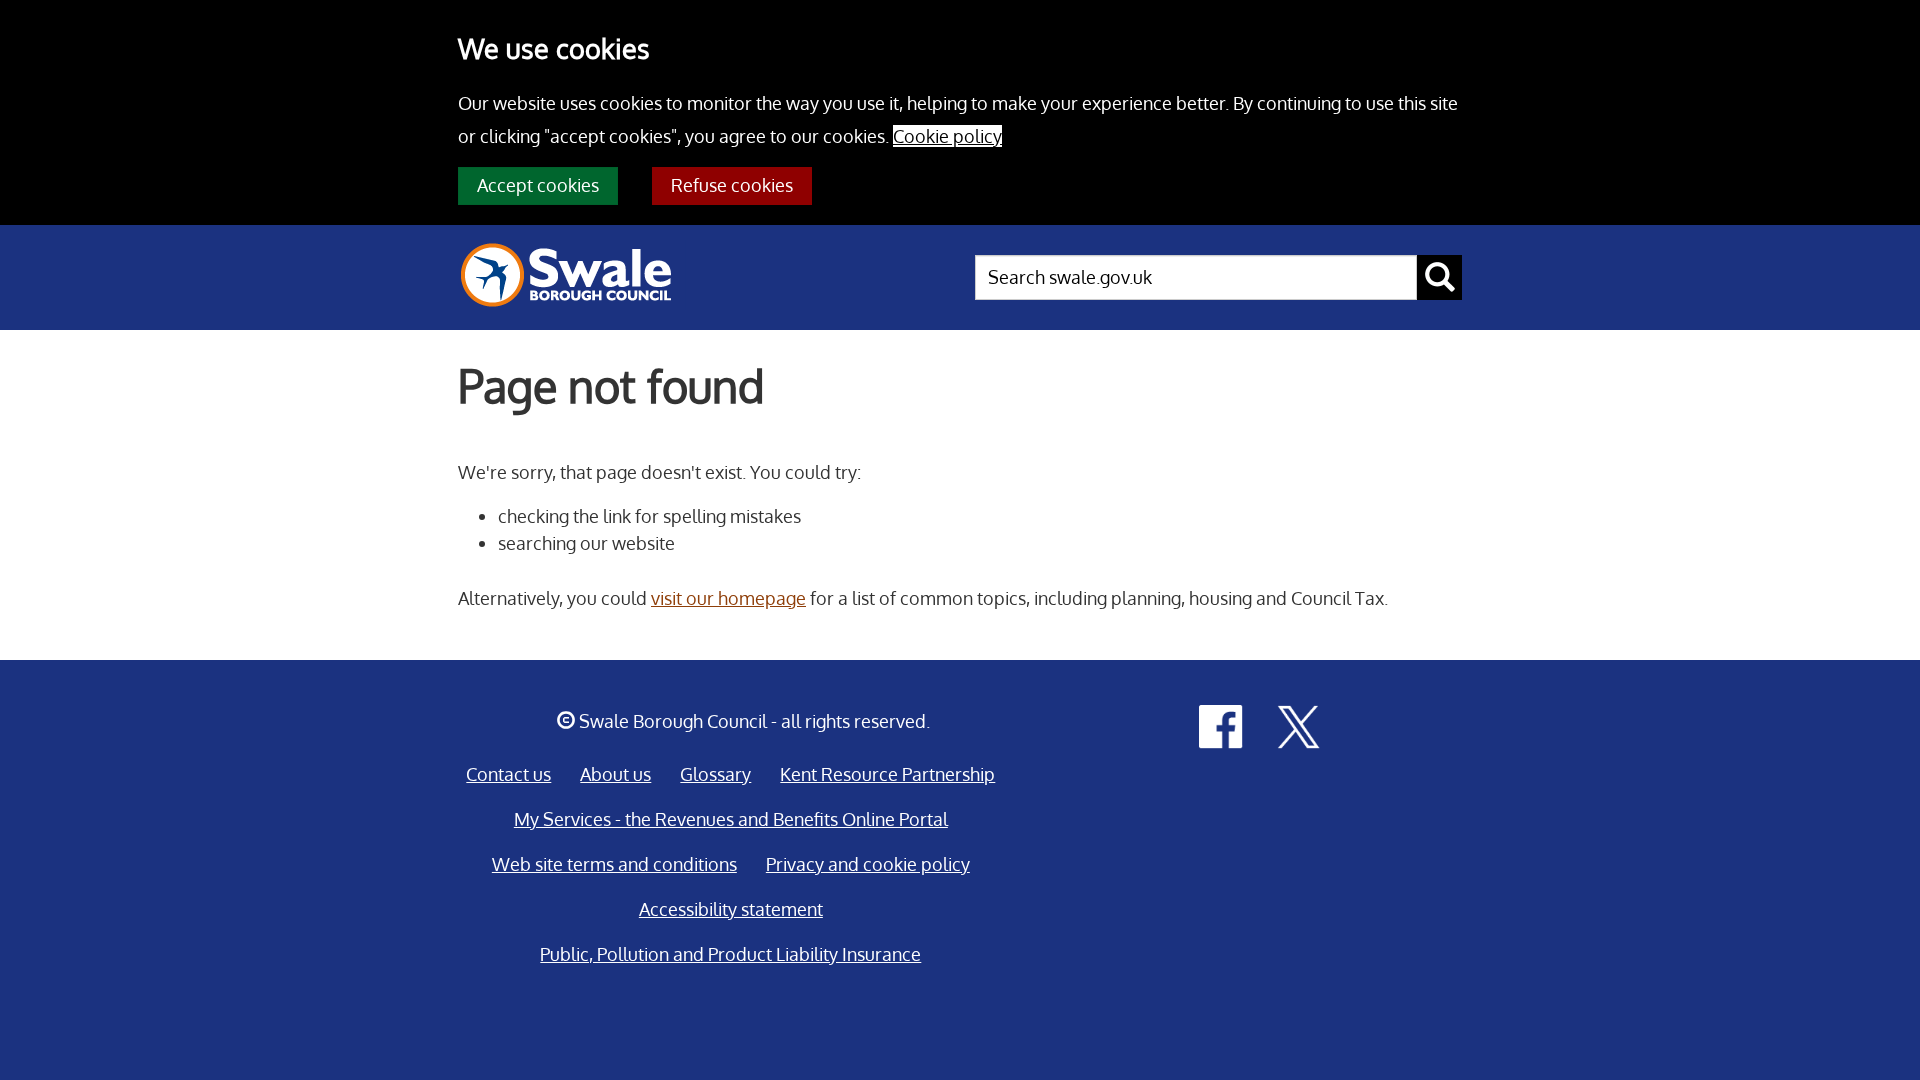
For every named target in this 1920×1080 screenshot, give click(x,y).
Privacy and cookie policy (868, 864)
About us (615, 774)
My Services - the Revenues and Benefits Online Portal (731, 819)
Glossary (715, 774)
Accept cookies (538, 185)
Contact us (508, 774)
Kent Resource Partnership (887, 774)
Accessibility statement (731, 909)
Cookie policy (947, 136)
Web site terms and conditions (614, 864)
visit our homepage (728, 598)
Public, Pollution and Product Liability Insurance (730, 954)
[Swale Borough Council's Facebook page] (1221, 725)
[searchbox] (1196, 277)
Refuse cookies (732, 185)
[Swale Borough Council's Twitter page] (1299, 725)
